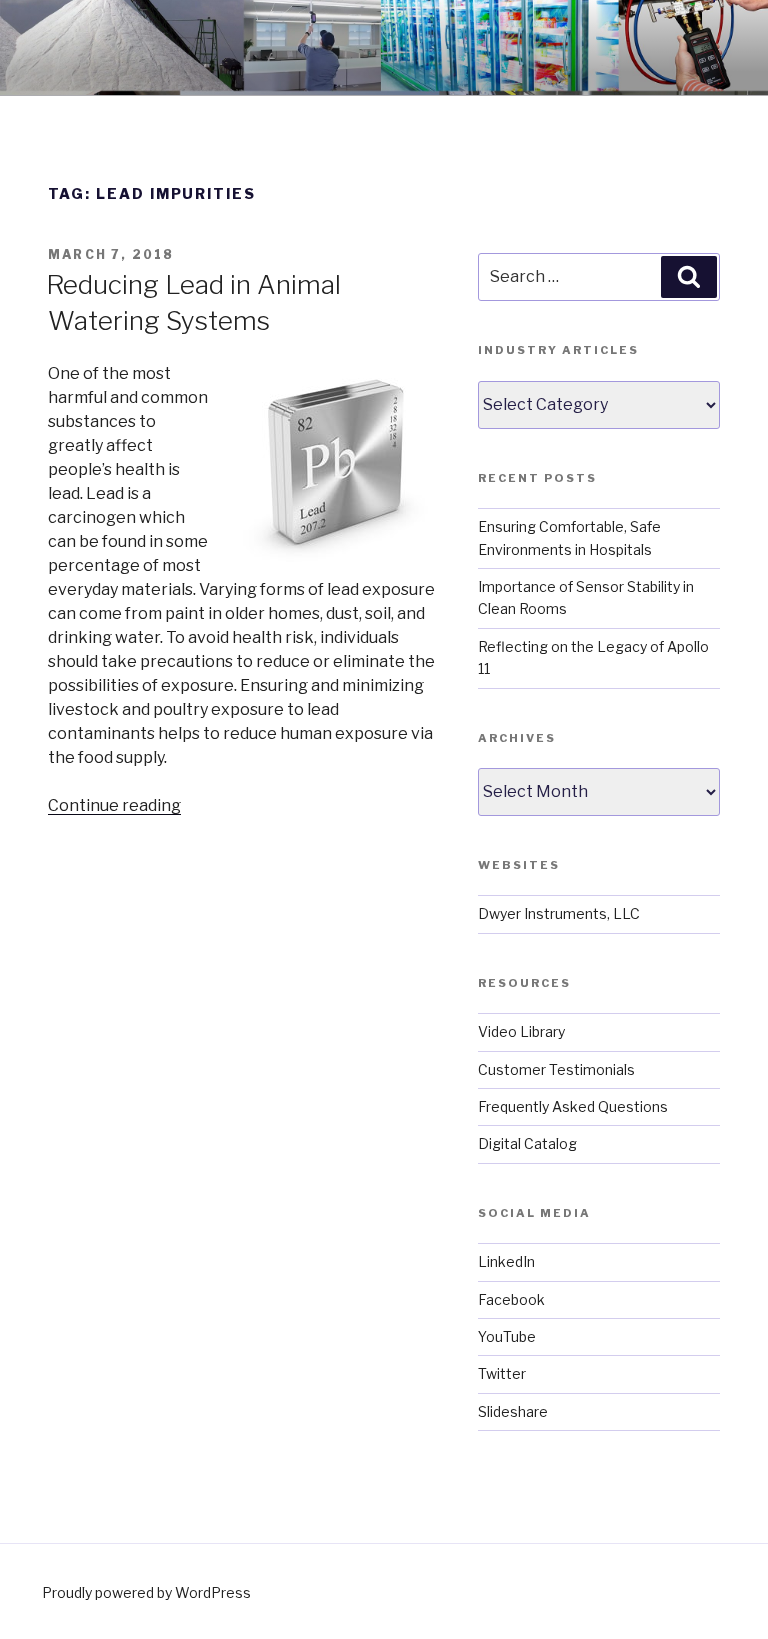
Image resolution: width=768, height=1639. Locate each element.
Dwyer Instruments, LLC (559, 913)
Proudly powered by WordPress (146, 1592)
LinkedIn (506, 1261)
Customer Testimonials (556, 1069)
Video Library (521, 1031)
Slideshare (513, 1411)
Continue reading (114, 805)
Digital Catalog (527, 1143)
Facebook (511, 1299)
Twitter (502, 1373)
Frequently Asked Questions (573, 1106)
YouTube (507, 1336)
